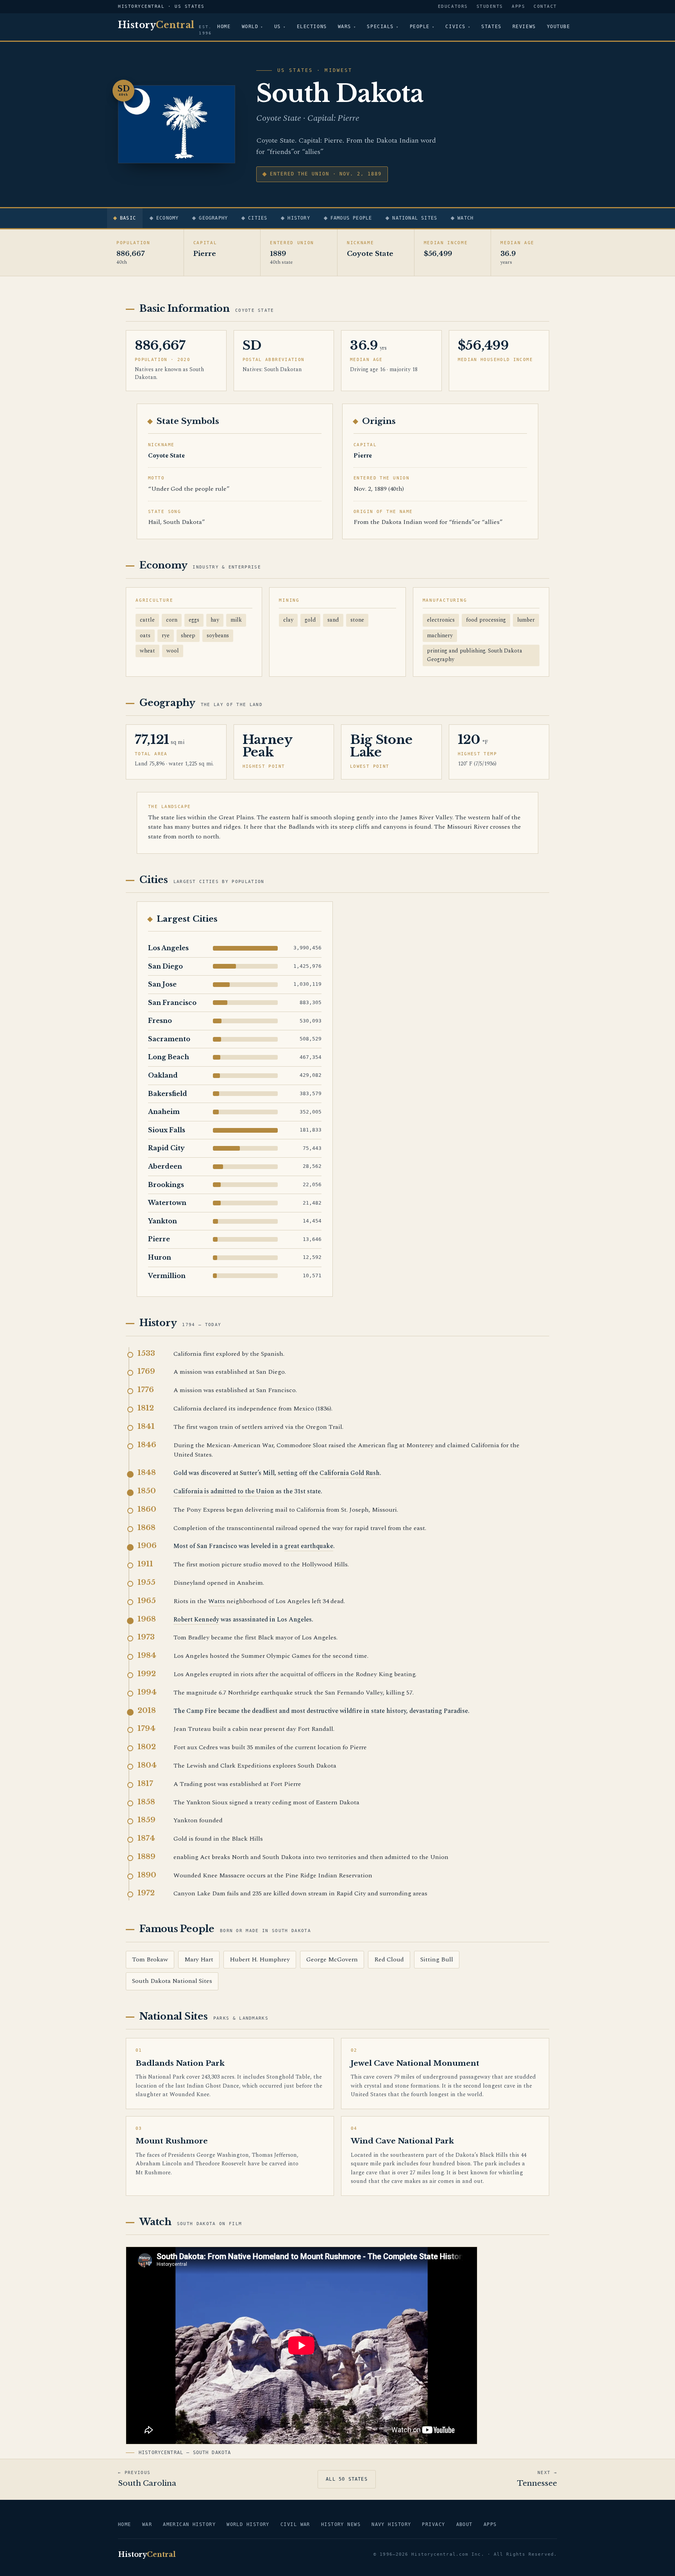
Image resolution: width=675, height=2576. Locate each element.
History (299, 218)
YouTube (559, 27)
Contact (545, 6)
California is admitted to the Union (224, 1491)
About (464, 2524)
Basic (128, 218)
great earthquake (309, 1546)
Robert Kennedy (196, 1620)
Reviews (524, 27)
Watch (465, 218)
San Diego (165, 966)
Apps (518, 6)
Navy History (391, 2524)
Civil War (295, 2524)
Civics (455, 27)
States (491, 27)
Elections (312, 27)
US (278, 27)
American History (189, 2524)
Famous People (351, 218)
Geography (213, 218)
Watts (217, 1601)
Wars (345, 27)
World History (248, 2524)
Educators (453, 6)
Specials (380, 27)
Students (490, 6)
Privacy (433, 2524)
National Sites (415, 218)
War (147, 2524)
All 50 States (347, 2479)
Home (224, 27)
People (420, 27)
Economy (167, 218)
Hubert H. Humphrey (260, 1959)
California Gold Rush (350, 1473)
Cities (258, 218)
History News (341, 2524)
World (250, 27)
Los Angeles (168, 948)
